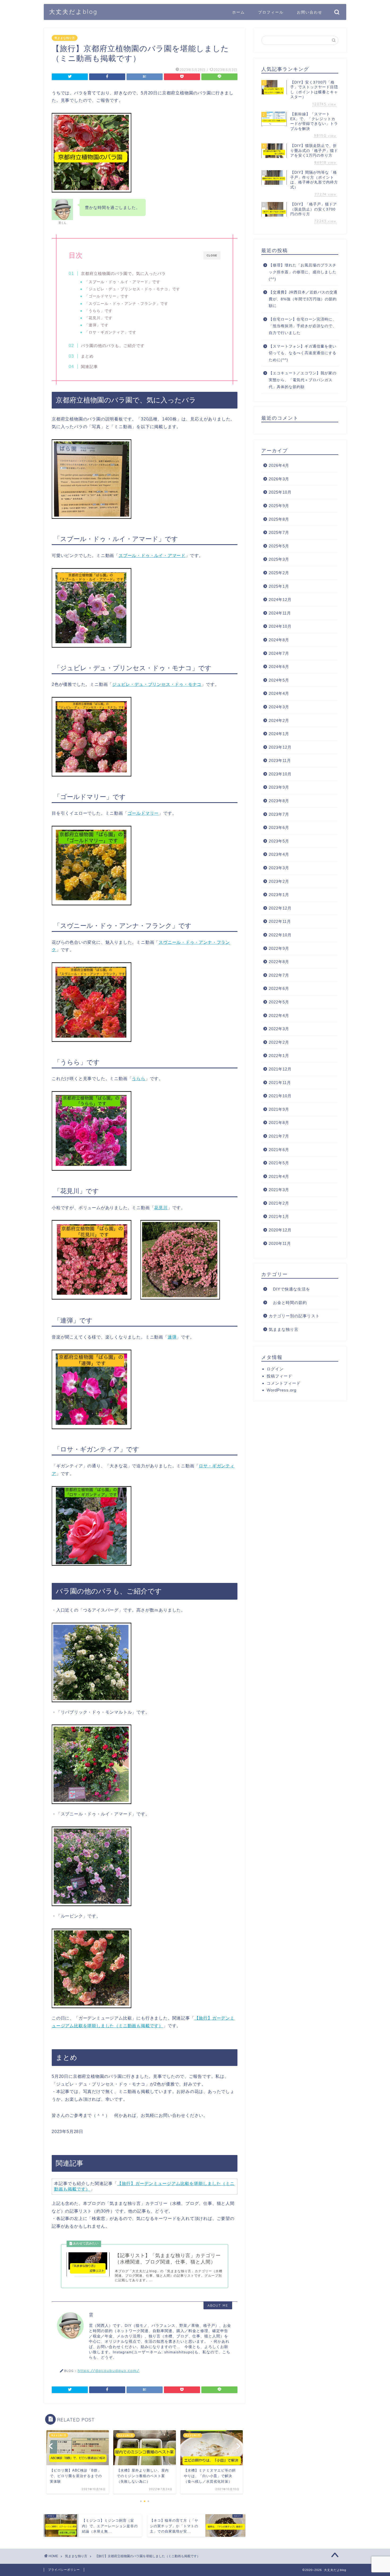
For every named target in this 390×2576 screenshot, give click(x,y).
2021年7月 (279, 1136)
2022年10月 (280, 935)
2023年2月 (279, 881)
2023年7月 (279, 814)
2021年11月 (280, 1083)
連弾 (172, 1337)
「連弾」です (97, 325)
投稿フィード (279, 1376)
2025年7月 (279, 532)
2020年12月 (280, 1230)
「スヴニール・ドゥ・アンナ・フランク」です (126, 304)
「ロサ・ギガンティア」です (110, 332)
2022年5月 (279, 1002)
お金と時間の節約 (288, 1303)
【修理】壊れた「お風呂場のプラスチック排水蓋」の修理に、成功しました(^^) (303, 272)
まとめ (87, 356)
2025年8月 (279, 519)
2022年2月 (279, 1042)
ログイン (275, 1369)
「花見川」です (99, 318)
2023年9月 (279, 787)
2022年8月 (279, 962)
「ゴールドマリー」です (107, 296)
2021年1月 (279, 1216)
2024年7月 (279, 653)
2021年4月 (279, 1176)
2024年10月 (280, 626)
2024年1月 (279, 734)
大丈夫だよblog (73, 12)
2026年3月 (279, 479)
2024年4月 (279, 693)
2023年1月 (279, 895)
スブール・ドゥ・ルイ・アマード (152, 556)
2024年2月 (279, 720)
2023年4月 (279, 854)
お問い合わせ (310, 12)
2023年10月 (280, 774)
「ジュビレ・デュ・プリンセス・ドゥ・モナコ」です (132, 289)
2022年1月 (279, 1056)
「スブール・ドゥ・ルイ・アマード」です (122, 282)
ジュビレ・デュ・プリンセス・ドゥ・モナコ (157, 684)
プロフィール (271, 12)
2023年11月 (280, 760)
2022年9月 (279, 948)
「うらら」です (99, 311)
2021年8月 (279, 1123)
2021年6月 (279, 1150)
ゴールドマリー (143, 813)
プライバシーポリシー (64, 2570)
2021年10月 (280, 1096)
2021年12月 (280, 1069)
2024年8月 (279, 640)
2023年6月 (279, 828)
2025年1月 (279, 586)
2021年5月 (279, 1163)
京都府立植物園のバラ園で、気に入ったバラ (123, 273)
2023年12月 (280, 747)
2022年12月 (280, 908)
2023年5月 (279, 841)
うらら (138, 1079)
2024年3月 (279, 707)
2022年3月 (279, 1029)
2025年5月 (279, 546)
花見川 (161, 1208)
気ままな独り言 (65, 38)
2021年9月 (279, 1109)
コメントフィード (284, 1383)
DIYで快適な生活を (289, 1289)
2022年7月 (279, 975)
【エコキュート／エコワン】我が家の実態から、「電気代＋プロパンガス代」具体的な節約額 (303, 380)
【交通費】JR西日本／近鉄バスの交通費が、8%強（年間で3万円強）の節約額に (303, 299)
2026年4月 (279, 465)
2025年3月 (279, 559)
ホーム (239, 12)
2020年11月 (280, 1243)
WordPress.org (281, 1390)
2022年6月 (279, 988)
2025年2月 (279, 573)
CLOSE (212, 255)
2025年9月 (279, 506)
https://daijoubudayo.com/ (109, 2370)
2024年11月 (280, 613)
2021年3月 (279, 1190)
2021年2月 (279, 1203)
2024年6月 (279, 667)
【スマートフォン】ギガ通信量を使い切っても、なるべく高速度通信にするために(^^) (303, 353)
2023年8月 (279, 801)
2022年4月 (279, 1015)
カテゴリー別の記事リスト (294, 1316)
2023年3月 (279, 868)
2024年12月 (280, 600)
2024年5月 (279, 680)
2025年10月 (280, 492)
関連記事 (89, 367)
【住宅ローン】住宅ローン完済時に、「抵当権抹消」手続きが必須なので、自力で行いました (303, 326)
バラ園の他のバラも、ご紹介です (113, 346)
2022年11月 (280, 921)
